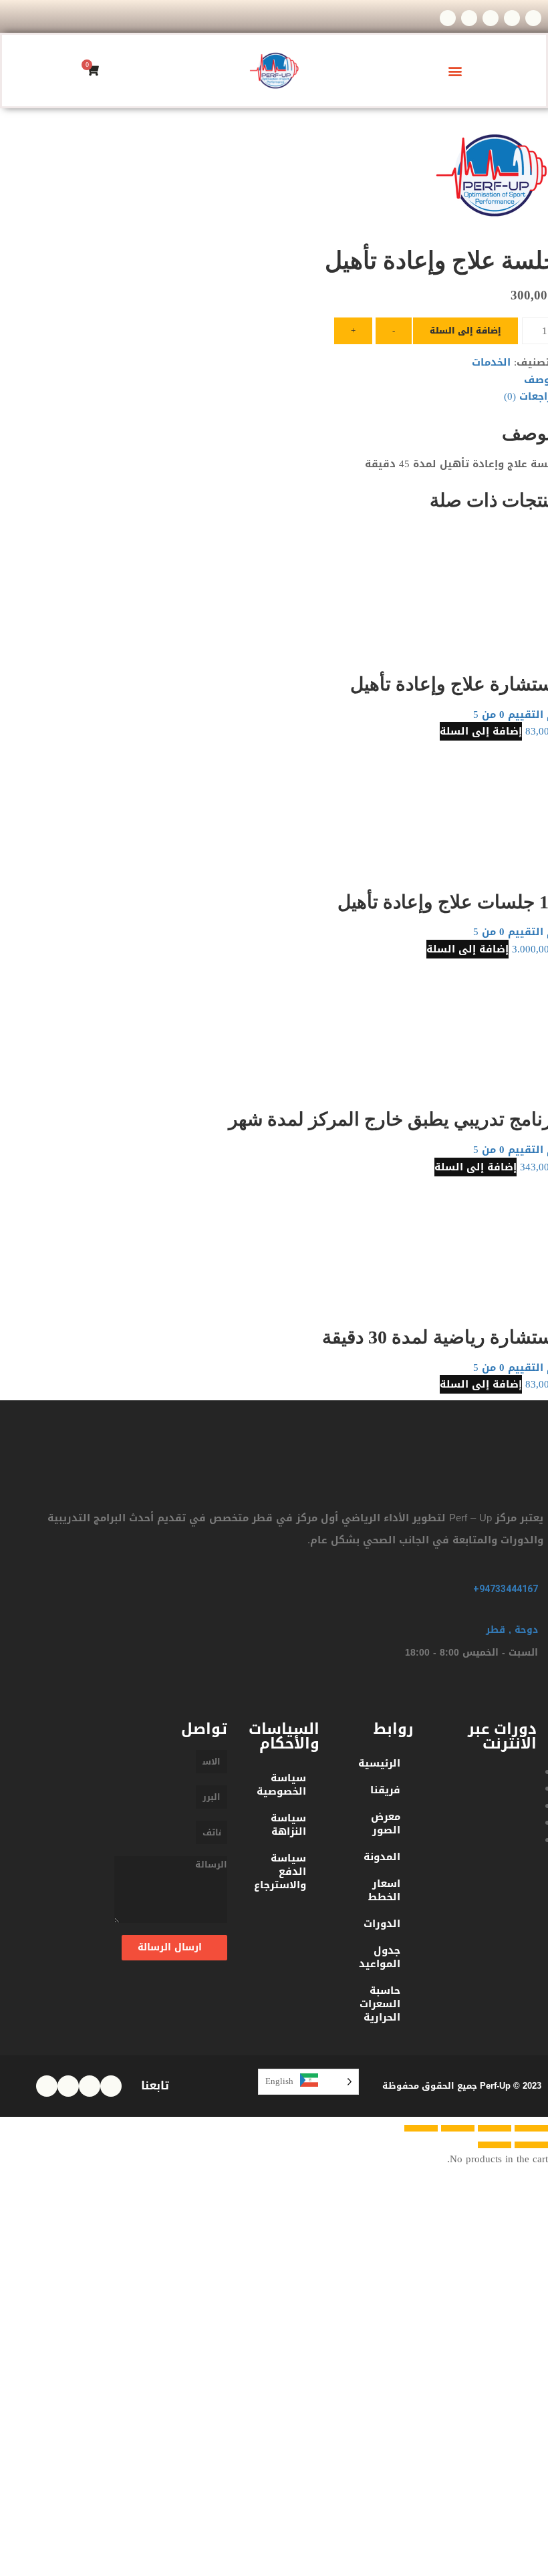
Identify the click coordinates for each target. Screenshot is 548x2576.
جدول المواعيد (380, 1957)
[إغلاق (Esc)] (531, 2128)
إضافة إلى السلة (465, 331)
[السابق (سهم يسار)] (531, 2145)
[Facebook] (469, 18)
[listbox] (308, 2082)
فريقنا (385, 1790)
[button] (455, 71)
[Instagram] (491, 18)
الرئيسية (379, 1763)
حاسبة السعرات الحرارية (380, 2004)
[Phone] (533, 18)
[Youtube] (448, 18)
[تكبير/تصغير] (421, 2128)
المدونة (382, 1857)
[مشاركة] (495, 2128)
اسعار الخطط (384, 1890)
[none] (308, 2082)
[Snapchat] (512, 18)
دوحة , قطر (512, 1630)
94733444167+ (506, 1589)
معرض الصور (386, 1823)
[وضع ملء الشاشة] (458, 2128)
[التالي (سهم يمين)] (495, 2145)
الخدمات (491, 362)
